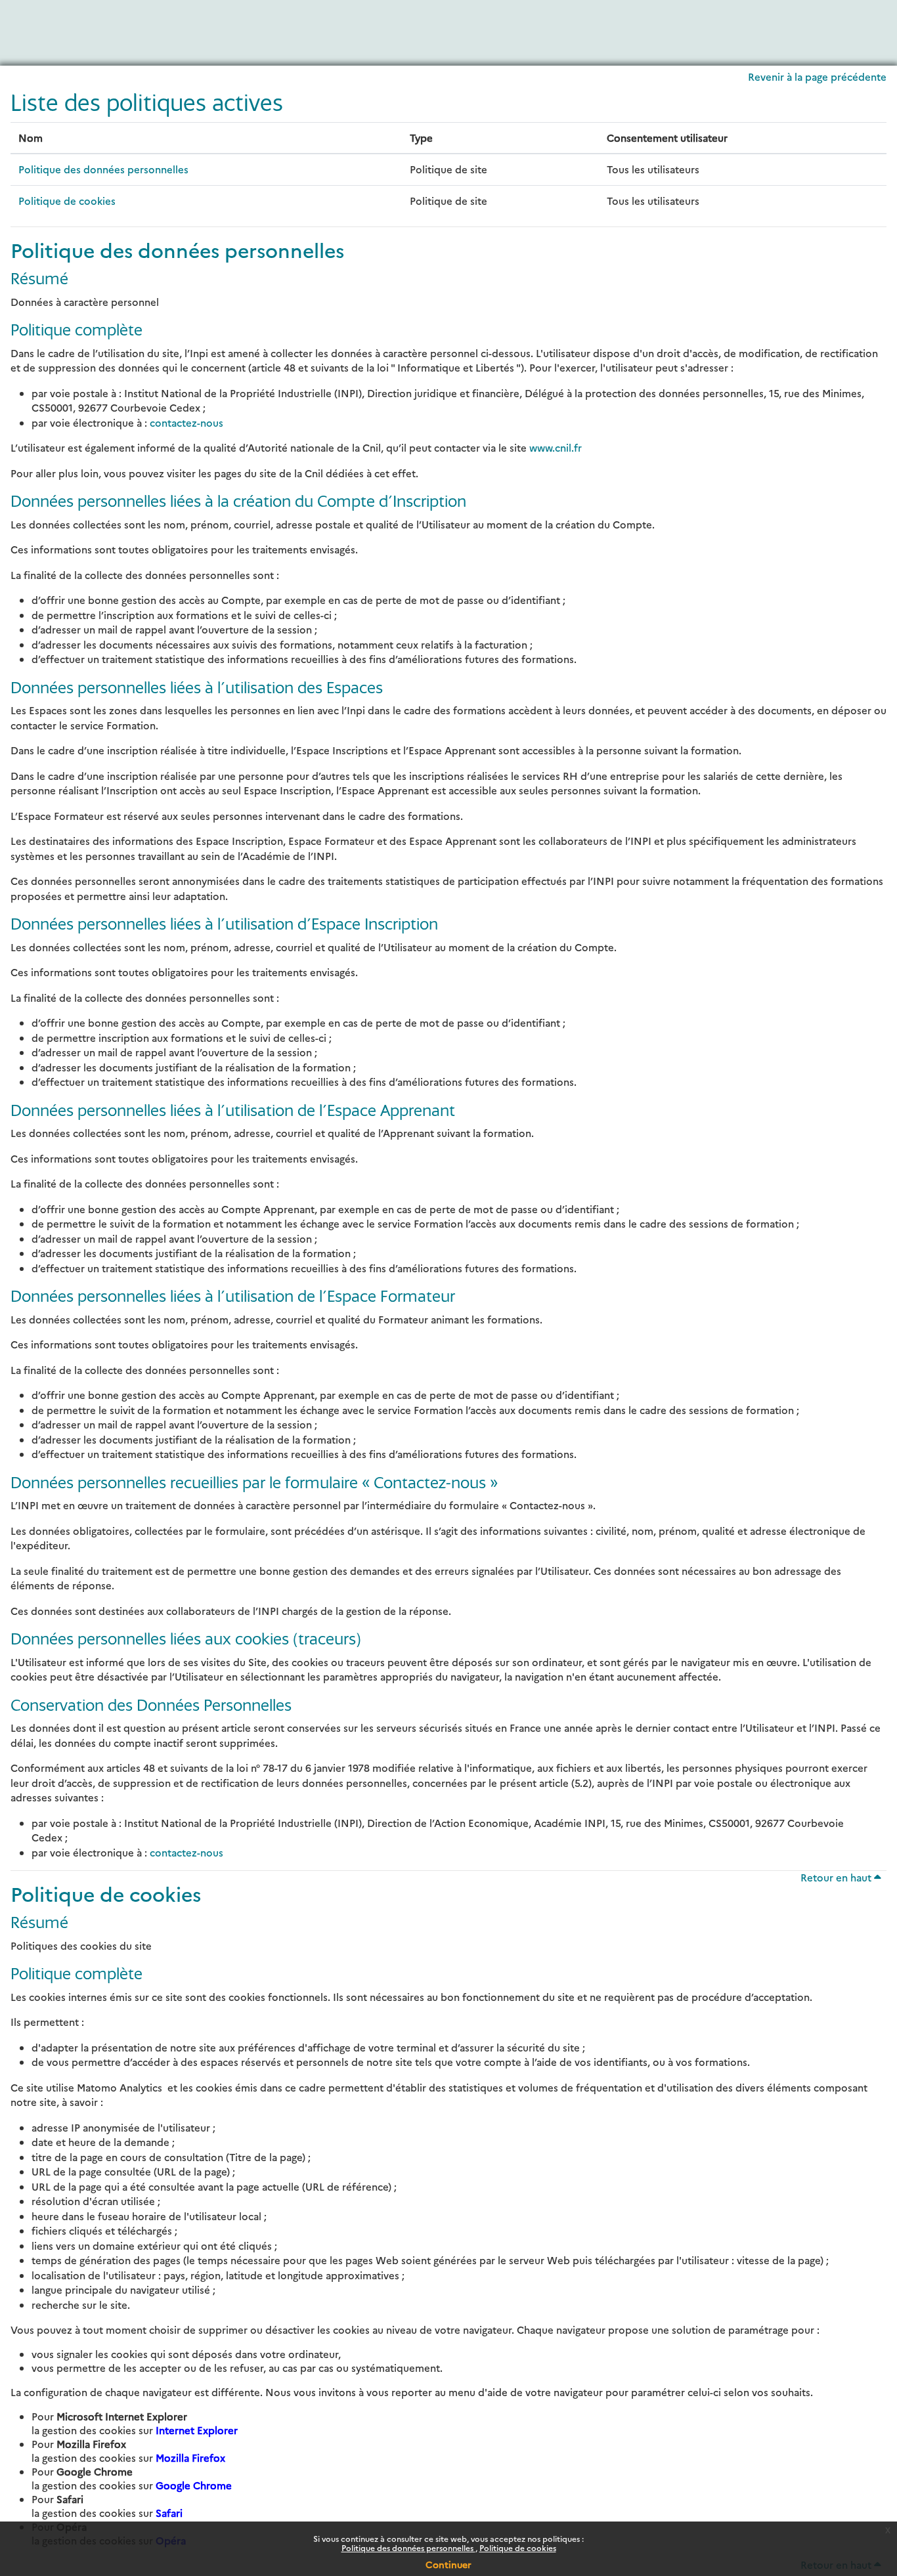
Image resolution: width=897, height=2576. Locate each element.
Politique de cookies (518, 2547)
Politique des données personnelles (408, 2547)
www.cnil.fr (556, 447)
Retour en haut (837, 1877)
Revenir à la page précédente (817, 76)
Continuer (448, 2564)
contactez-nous (186, 422)
